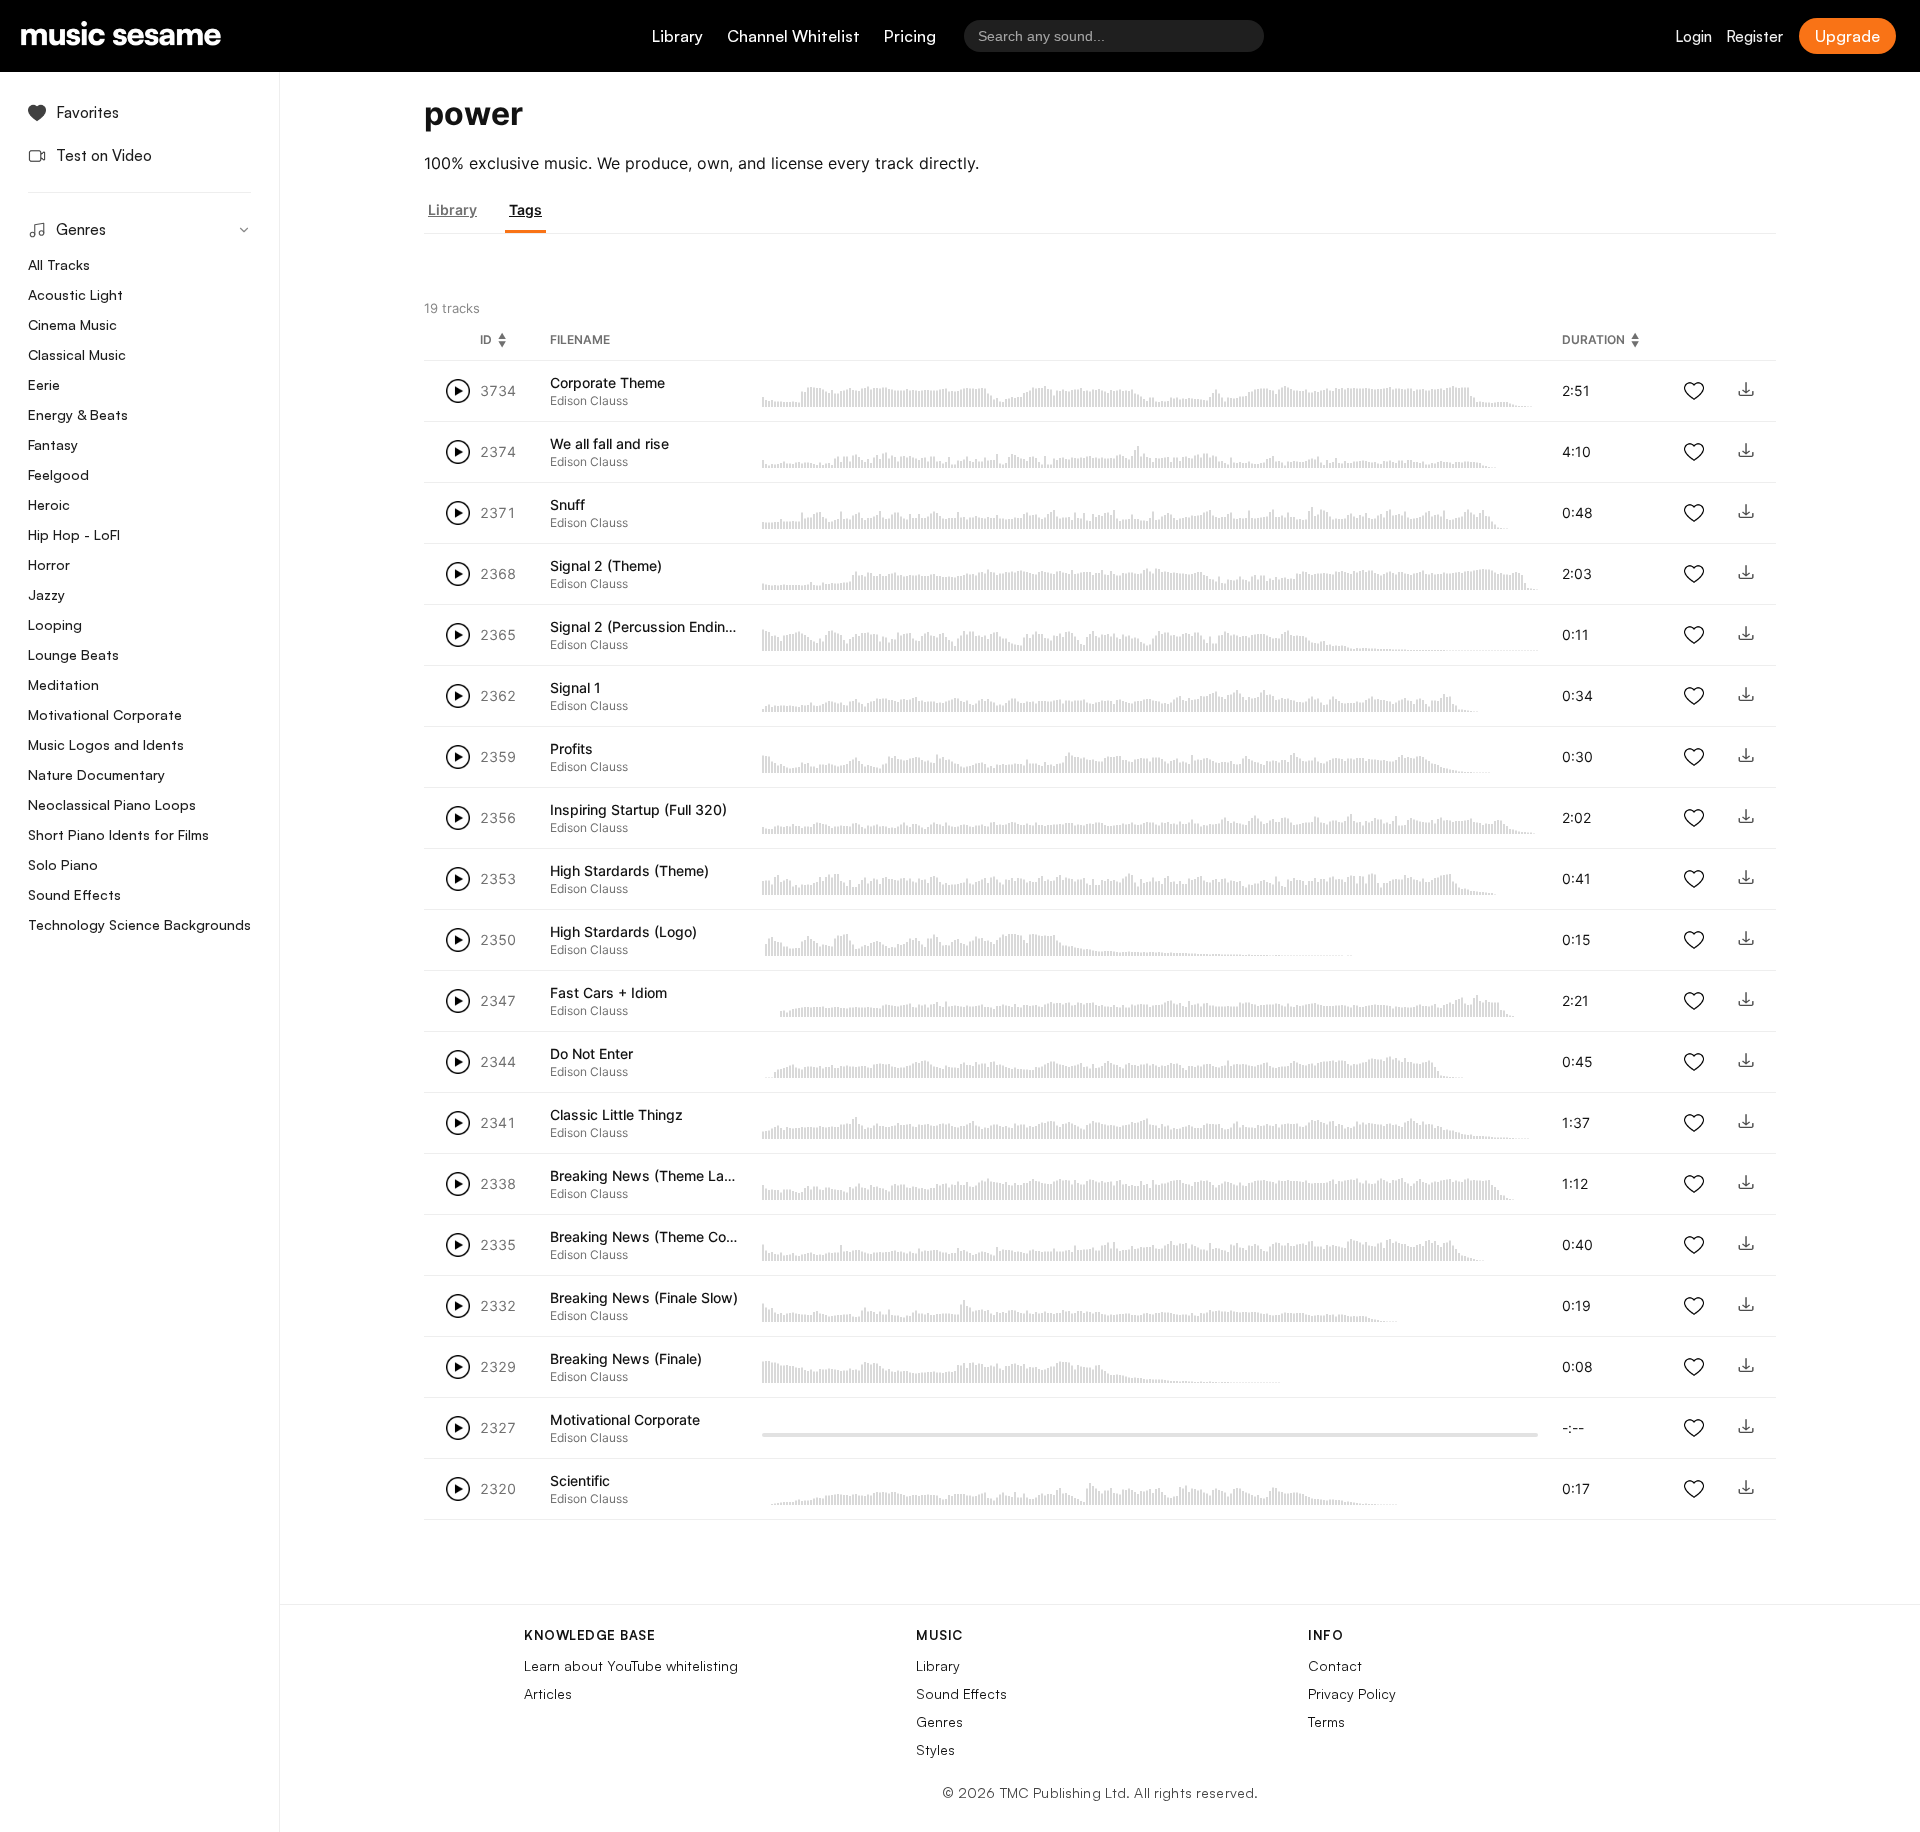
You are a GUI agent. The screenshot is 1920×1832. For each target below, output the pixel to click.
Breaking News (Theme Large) (650, 1175)
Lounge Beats (73, 654)
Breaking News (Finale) (626, 1358)
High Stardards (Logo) (623, 931)
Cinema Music (72, 324)
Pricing (910, 36)
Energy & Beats (78, 414)
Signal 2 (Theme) (606, 565)
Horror (49, 564)
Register (1754, 36)
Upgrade (1847, 36)
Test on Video (104, 155)
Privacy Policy (1352, 1693)
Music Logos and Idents (106, 744)
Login (1693, 36)
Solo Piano (63, 864)
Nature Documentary (96, 774)
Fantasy (53, 444)
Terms (1326, 1721)
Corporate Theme (607, 382)
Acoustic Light (75, 294)
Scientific (580, 1480)
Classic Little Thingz (616, 1114)
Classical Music (77, 354)
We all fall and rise (609, 443)
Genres (939, 1721)
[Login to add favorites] (1694, 391)
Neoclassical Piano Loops (112, 804)
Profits (571, 748)
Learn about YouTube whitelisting (631, 1665)
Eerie (44, 384)
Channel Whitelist (793, 36)
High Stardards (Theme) (629, 870)
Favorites (87, 112)
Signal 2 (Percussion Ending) (644, 626)
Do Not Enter (591, 1053)
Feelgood (58, 474)
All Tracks (59, 264)
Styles (935, 1749)
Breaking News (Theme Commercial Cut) (683, 1236)
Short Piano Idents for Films (118, 834)
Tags (525, 209)
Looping (55, 624)
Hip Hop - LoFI (74, 534)
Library (677, 36)
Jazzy (46, 594)
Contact (1335, 1665)
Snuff (567, 504)
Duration (1593, 339)
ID (486, 339)
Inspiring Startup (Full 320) (638, 809)
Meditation (63, 684)
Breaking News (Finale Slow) (644, 1297)
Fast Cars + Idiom (608, 992)
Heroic (49, 504)
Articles (548, 1693)
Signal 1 (575, 687)
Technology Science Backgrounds (139, 924)
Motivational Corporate (105, 714)
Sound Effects (74, 894)
